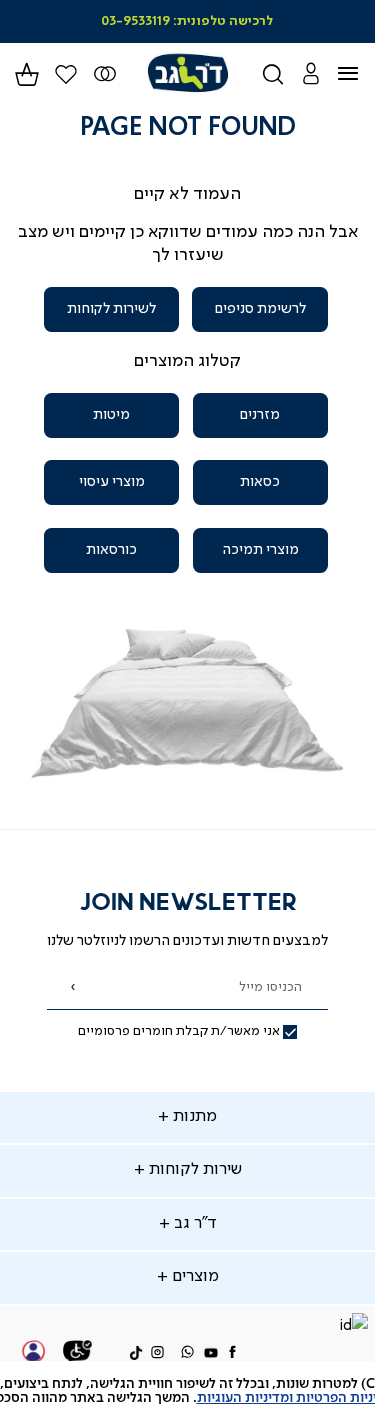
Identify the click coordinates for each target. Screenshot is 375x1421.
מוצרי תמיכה (260, 550)
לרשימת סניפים (260, 309)
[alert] (187, 1391)
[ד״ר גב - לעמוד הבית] (187, 73)
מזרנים (260, 415)
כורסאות (111, 550)
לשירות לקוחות (111, 309)
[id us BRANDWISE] (353, 1327)
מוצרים (193, 1277)
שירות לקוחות (193, 1170)
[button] (310, 73)
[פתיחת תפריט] (360, 74)
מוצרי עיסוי (112, 482)
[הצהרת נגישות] (78, 1354)
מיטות (111, 415)
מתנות (193, 1117)
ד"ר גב (193, 1224)
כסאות (260, 482)
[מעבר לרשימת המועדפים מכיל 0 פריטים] (105, 74)
